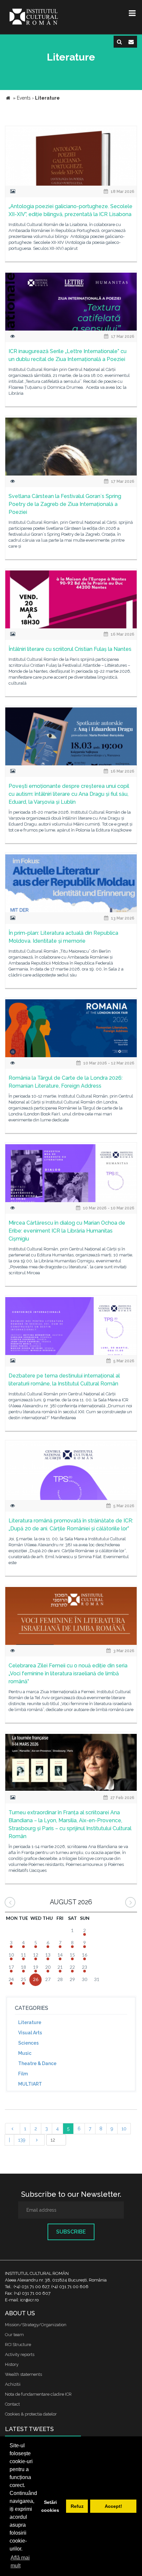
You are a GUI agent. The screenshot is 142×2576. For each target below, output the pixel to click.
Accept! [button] (113, 2506)
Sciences (28, 2043)
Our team (14, 2335)
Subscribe (71, 2232)
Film (23, 2074)
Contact (12, 2404)
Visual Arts (30, 2033)
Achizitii (13, 2384)
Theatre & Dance (37, 2063)
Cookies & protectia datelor (31, 2414)
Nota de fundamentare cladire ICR (38, 2394)
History (12, 2364)
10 (124, 2129)
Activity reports (20, 2354)
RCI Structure (18, 2345)
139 (22, 2140)
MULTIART (30, 2084)
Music (25, 2053)
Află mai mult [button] (20, 2562)
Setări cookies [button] (50, 2506)
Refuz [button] (77, 2506)
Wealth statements (23, 2374)
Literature (30, 2022)
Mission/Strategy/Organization (36, 2325)
